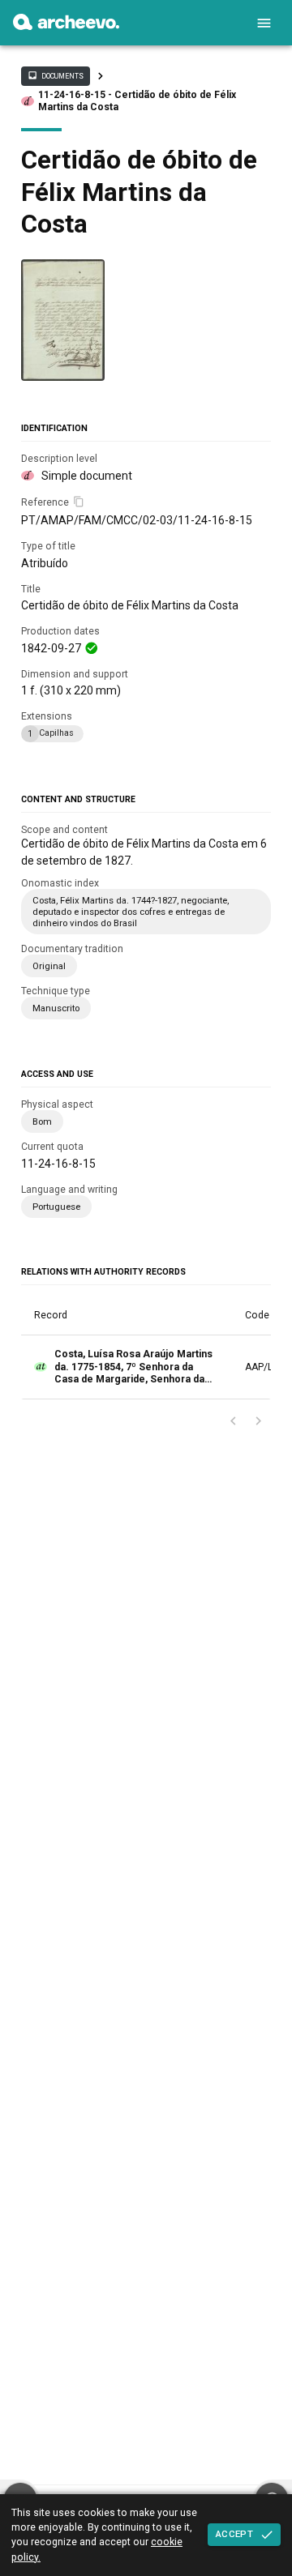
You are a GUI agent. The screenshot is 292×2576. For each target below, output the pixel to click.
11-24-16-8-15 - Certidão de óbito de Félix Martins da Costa (137, 101)
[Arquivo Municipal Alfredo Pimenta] (66, 26)
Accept (234, 2534)
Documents (55, 75)
